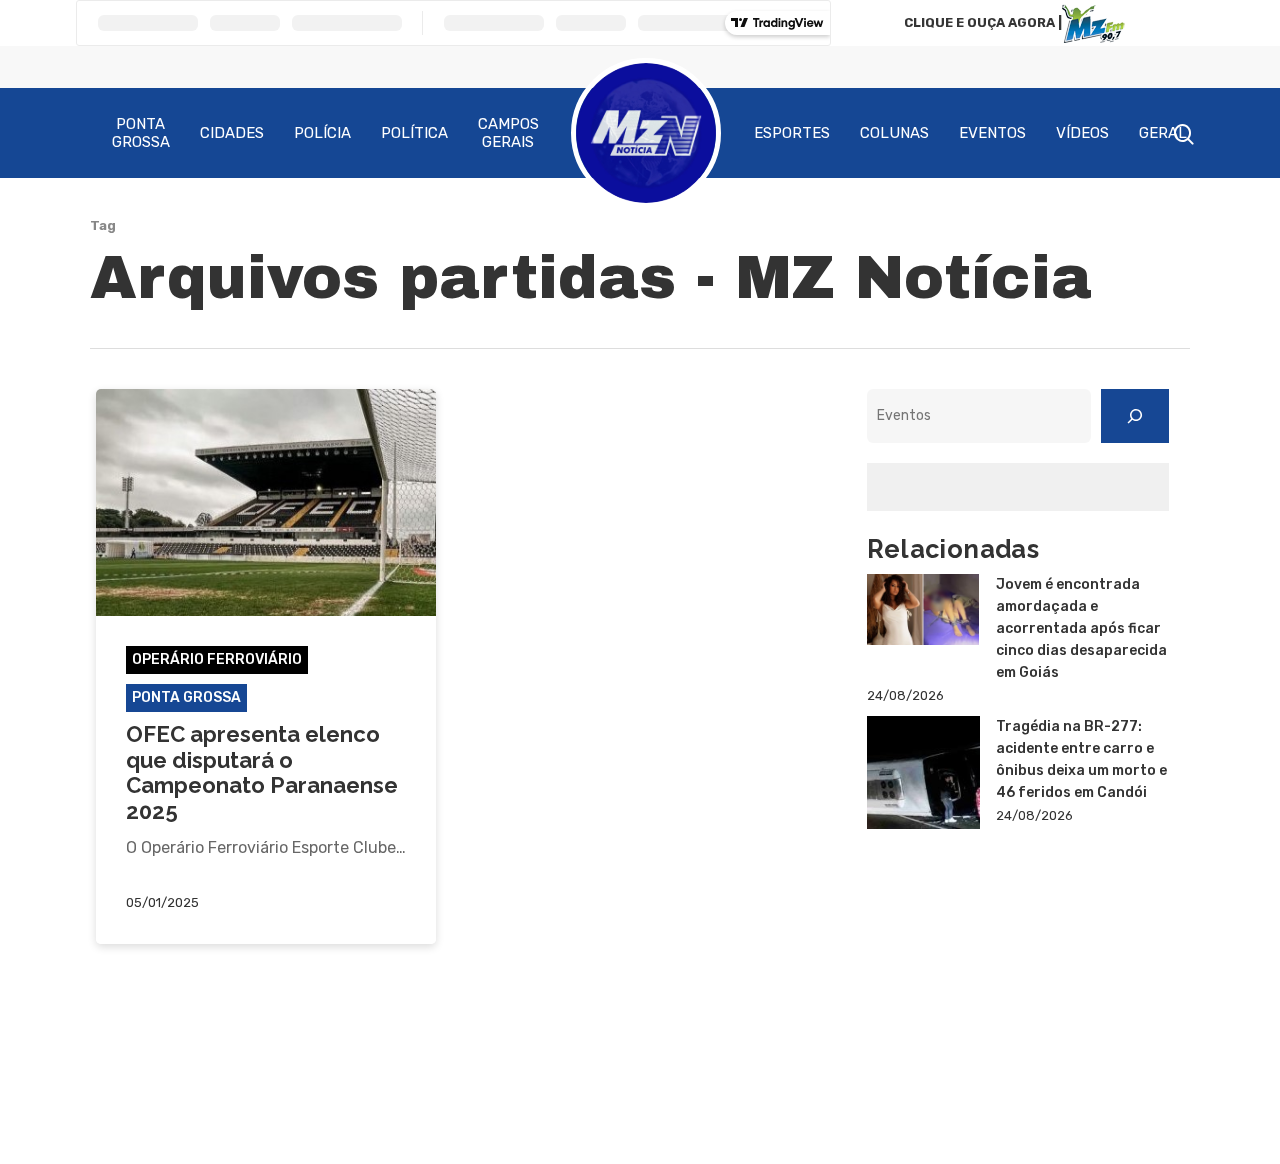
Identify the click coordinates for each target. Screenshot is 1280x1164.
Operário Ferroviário (217, 659)
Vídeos (1082, 133)
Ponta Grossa (141, 133)
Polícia (322, 133)
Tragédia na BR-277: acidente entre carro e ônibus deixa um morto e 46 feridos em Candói (1081, 759)
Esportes (792, 133)
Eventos (992, 133)
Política (414, 133)
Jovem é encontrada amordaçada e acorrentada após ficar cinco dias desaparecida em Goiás (1081, 628)
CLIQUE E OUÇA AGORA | (983, 22)
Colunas (894, 133)
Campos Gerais (508, 133)
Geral (1163, 133)
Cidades (232, 133)
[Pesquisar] (1135, 416)
